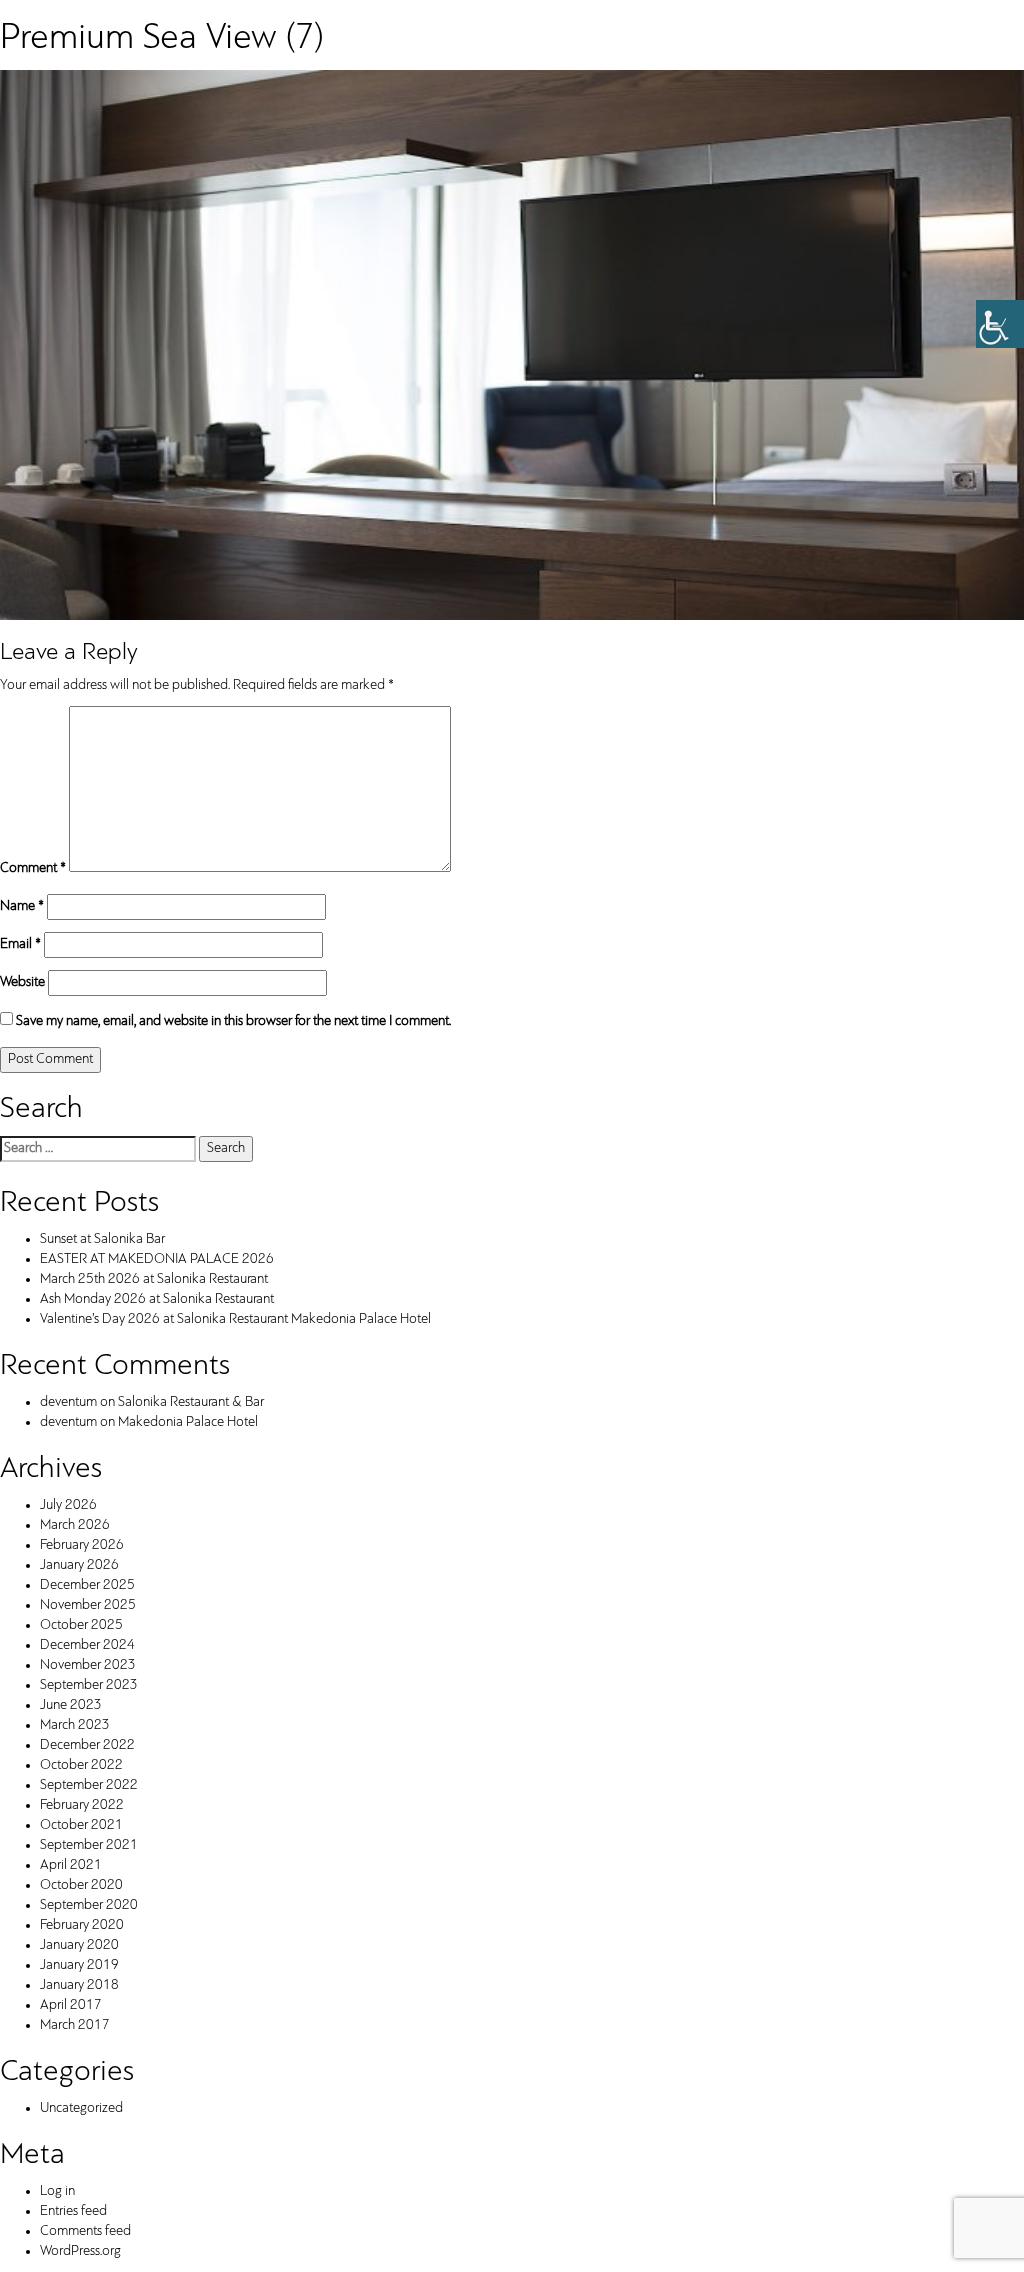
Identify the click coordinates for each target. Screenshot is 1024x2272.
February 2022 (82, 1805)
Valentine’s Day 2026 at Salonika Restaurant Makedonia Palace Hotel (235, 1319)
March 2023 (75, 1725)
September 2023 (89, 1685)
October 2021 (81, 1825)
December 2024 (87, 1645)
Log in (57, 2191)
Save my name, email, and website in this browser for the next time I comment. (233, 1021)
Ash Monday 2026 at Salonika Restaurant (157, 1299)
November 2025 (88, 1605)
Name (22, 906)
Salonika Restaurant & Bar (191, 1402)
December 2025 (87, 1585)
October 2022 (81, 1765)
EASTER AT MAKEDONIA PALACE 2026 (157, 1259)
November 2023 (88, 1665)
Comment (33, 868)
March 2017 (75, 2025)
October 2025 (81, 1625)
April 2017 (71, 2005)
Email (20, 944)
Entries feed (73, 2211)
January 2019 (79, 1965)
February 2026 (82, 1545)
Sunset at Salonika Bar (102, 1239)
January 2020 (79, 1945)
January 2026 (79, 1565)
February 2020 (82, 1925)
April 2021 (71, 1865)
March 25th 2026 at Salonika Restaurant (154, 1279)
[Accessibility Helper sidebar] (1000, 324)
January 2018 (79, 1985)
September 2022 (89, 1785)
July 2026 (68, 1505)
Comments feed (85, 2231)
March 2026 (75, 1525)
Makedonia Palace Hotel (188, 1422)
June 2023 (71, 1705)
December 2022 (87, 1745)
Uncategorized (81, 2108)
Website (22, 982)
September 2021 (89, 1845)
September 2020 (89, 1905)
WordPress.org (80, 2251)
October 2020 (81, 1885)
